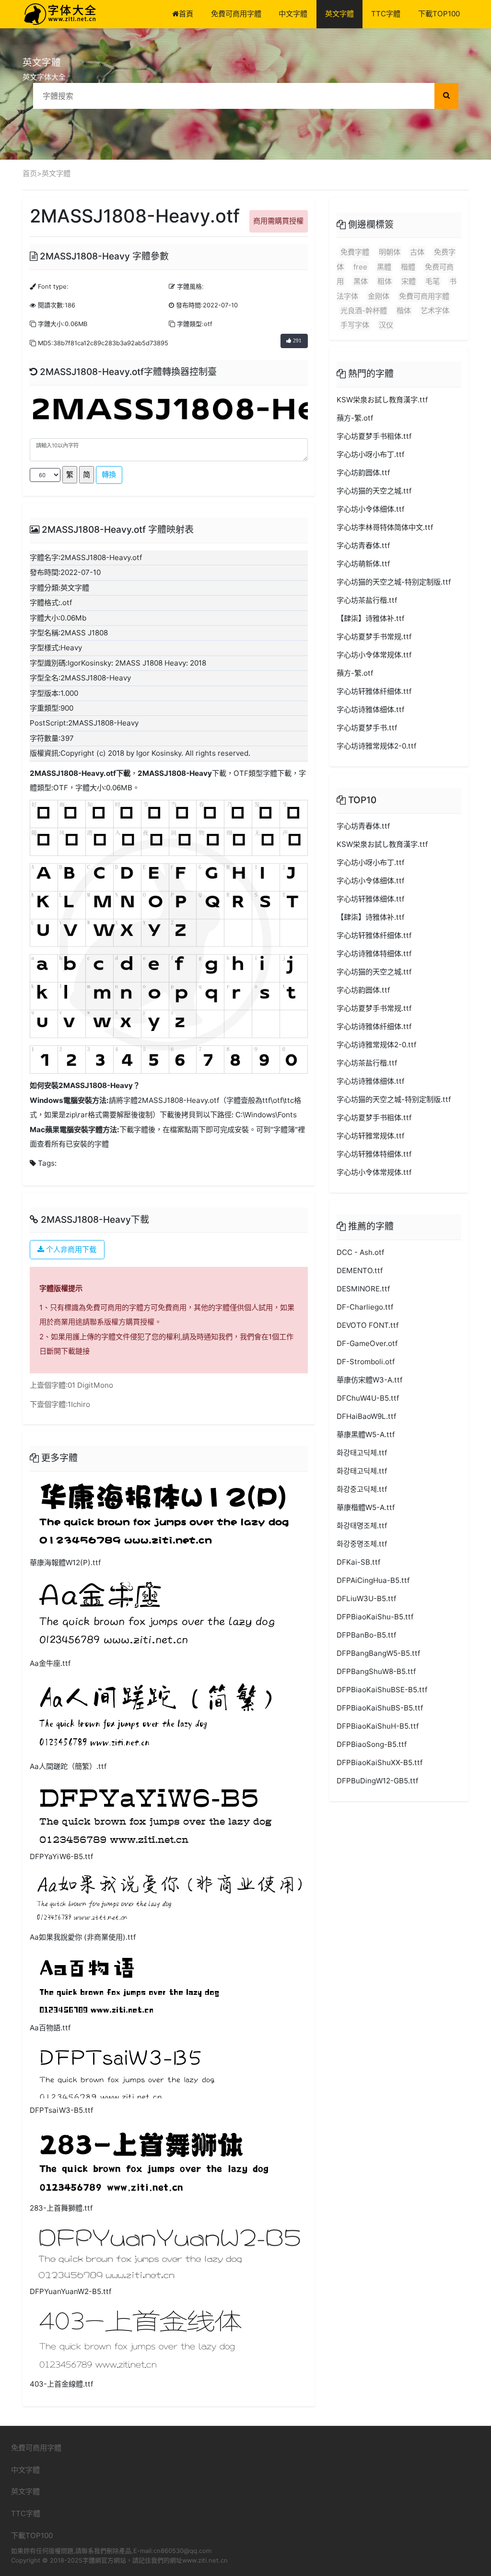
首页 (30, 173)
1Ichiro (79, 1404)
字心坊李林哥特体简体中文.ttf (385, 527)
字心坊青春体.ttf (363, 545)
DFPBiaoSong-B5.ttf (372, 1744)
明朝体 (390, 252)
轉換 (109, 474)
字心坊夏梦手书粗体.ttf (374, 436)
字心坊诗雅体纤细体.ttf (374, 1026)
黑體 (384, 267)
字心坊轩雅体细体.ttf (370, 899)
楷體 (408, 267)
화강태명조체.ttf (362, 1526)
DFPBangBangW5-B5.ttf (378, 1653)
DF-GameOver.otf (367, 1343)
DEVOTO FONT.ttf (368, 1325)
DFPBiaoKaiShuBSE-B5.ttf (382, 1690)
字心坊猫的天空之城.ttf (374, 491)
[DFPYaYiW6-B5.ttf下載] (156, 1812)
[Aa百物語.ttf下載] (129, 1983)
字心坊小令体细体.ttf (370, 509)
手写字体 (355, 325)
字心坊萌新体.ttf (363, 564)
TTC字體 (386, 14)
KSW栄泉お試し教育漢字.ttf (382, 400)
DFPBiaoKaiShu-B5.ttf (375, 1617)
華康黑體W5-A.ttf (366, 1434)
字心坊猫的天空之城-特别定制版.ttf (394, 582)
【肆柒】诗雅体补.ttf (370, 618)
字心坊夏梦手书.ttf (367, 728)
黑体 (361, 281)
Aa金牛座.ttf (50, 1663)
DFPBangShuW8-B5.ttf (376, 1671)
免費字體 (355, 252)
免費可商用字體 (236, 14)
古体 (417, 252)
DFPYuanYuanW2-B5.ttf (70, 2291)
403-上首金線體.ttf (61, 2384)
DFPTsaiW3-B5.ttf (61, 2110)
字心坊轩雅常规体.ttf (370, 1136)
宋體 (409, 281)
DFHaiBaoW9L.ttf (366, 1416)
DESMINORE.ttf (363, 1289)
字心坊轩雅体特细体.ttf (374, 1154)
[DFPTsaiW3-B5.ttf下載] (127, 2070)
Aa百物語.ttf (50, 2028)
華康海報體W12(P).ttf (65, 1563)
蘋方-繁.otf (355, 418)
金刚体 (379, 296)
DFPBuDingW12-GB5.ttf (377, 1781)
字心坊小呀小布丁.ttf (370, 454)
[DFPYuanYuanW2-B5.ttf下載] (169, 2251)
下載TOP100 (439, 14)
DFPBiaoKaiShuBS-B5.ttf (380, 1708)
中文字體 (293, 14)
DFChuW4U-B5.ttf (368, 1398)
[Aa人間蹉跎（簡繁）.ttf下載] (155, 1716)
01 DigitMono (90, 1385)
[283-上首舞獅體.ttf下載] (154, 2160)
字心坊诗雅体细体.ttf (370, 709)
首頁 (186, 14)
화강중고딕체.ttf (362, 1489)
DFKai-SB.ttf (358, 1562)
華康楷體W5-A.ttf (366, 1507)
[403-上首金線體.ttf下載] (140, 2338)
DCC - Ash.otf (360, 1252)
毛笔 (433, 281)
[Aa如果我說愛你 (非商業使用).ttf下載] (169, 1898)
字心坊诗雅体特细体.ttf (374, 954)
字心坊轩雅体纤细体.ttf (374, 691)
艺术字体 (435, 310)
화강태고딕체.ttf (362, 1453)
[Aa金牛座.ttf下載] (157, 1614)
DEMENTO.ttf (360, 1270)
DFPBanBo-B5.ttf (366, 1635)
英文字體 (339, 14)
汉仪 (386, 325)
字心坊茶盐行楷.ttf (367, 600)
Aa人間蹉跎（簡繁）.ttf (68, 1766)
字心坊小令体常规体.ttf (374, 655)
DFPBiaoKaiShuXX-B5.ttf (380, 1762)
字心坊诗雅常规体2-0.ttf (376, 746)
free (360, 267)
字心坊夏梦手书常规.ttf (374, 637)
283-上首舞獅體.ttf (61, 2208)
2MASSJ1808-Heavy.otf (73, 773)
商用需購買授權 (278, 221)
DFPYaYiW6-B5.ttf (61, 1856)
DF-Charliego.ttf (365, 1307)
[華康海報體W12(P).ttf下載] (164, 1514)
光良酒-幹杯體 (364, 310)
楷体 (404, 310)
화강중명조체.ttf (362, 1544)
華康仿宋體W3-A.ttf (369, 1380)
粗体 (385, 281)
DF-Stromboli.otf (366, 1362)
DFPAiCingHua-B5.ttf (373, 1580)
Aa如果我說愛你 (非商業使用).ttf (83, 1937)
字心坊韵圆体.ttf (363, 473)
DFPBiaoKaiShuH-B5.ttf (378, 1726)
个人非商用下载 (70, 1249)
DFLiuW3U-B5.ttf (366, 1598)
